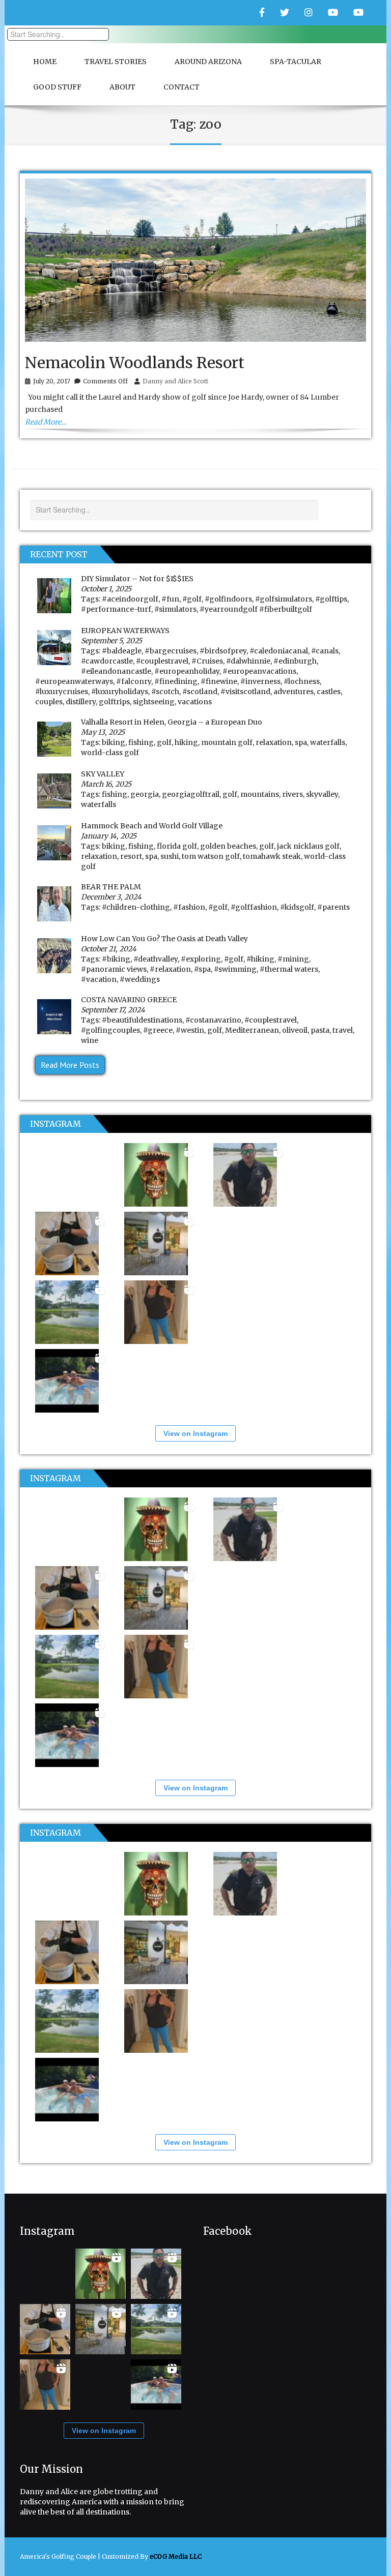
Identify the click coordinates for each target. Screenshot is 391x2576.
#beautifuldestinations (142, 1020)
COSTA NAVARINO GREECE (129, 1000)
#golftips (331, 599)
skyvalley (322, 794)
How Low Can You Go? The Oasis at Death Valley (164, 939)
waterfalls (328, 742)
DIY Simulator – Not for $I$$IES (137, 579)
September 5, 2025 (111, 641)
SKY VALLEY (103, 774)
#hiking (260, 959)
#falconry (134, 681)
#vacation (99, 979)
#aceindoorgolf (130, 599)
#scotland (200, 692)
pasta (320, 1030)
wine (90, 1040)
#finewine (219, 681)
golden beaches (228, 846)
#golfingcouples (110, 1030)
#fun (170, 599)
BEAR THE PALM (111, 887)
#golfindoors (228, 599)
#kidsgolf (297, 907)
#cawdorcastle (107, 661)
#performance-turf (116, 609)
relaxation (274, 742)
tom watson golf (211, 856)
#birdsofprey (223, 651)
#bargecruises (171, 651)
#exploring (201, 959)
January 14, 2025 (109, 836)
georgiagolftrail (191, 794)
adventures (294, 692)
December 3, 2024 (111, 897)
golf (164, 742)
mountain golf (227, 742)
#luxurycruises (62, 692)
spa (301, 742)
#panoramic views (114, 969)
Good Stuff (57, 87)
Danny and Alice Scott (175, 381)
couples (49, 702)
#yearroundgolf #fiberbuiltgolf (256, 609)
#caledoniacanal (279, 651)
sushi (170, 856)
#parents (333, 907)
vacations (195, 702)
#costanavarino (213, 1020)
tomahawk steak (272, 856)
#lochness (302, 681)
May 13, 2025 (103, 732)
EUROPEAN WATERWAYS (125, 631)
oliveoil (295, 1030)
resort (131, 856)
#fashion (189, 907)
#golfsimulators (284, 599)
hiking (186, 742)
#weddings (140, 979)
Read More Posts (70, 1065)
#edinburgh (295, 661)
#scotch (165, 692)
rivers (292, 794)
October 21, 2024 (109, 949)
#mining (293, 959)
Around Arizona (208, 62)
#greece (158, 1030)
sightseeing (154, 702)
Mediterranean (252, 1030)
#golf (192, 599)
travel (343, 1030)
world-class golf (110, 753)
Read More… (46, 422)
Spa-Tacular (296, 62)
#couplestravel (162, 661)
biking (114, 742)
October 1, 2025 (106, 589)
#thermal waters (289, 969)
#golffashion (254, 907)
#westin (190, 1030)
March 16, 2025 (106, 784)
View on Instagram (195, 1433)
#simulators (175, 609)
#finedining (176, 681)
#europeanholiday (187, 671)
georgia (145, 794)
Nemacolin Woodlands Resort (135, 363)
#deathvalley (156, 959)
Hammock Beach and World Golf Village (152, 826)
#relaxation (170, 969)
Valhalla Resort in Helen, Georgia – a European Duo (172, 722)
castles (329, 692)
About (122, 87)
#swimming (235, 969)
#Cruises (207, 661)
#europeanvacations (259, 671)
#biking (116, 959)
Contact (181, 87)
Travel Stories (116, 62)
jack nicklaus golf (308, 846)
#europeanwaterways (74, 681)
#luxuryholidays (120, 692)
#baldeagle (122, 651)
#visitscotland (245, 692)
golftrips (114, 702)
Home (45, 62)
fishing (141, 742)
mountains (260, 794)
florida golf (177, 846)
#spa (202, 969)
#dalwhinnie (248, 661)
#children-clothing (136, 907)
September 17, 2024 (113, 1010)
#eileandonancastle (116, 671)
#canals (325, 651)
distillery (81, 702)
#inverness (260, 681)
